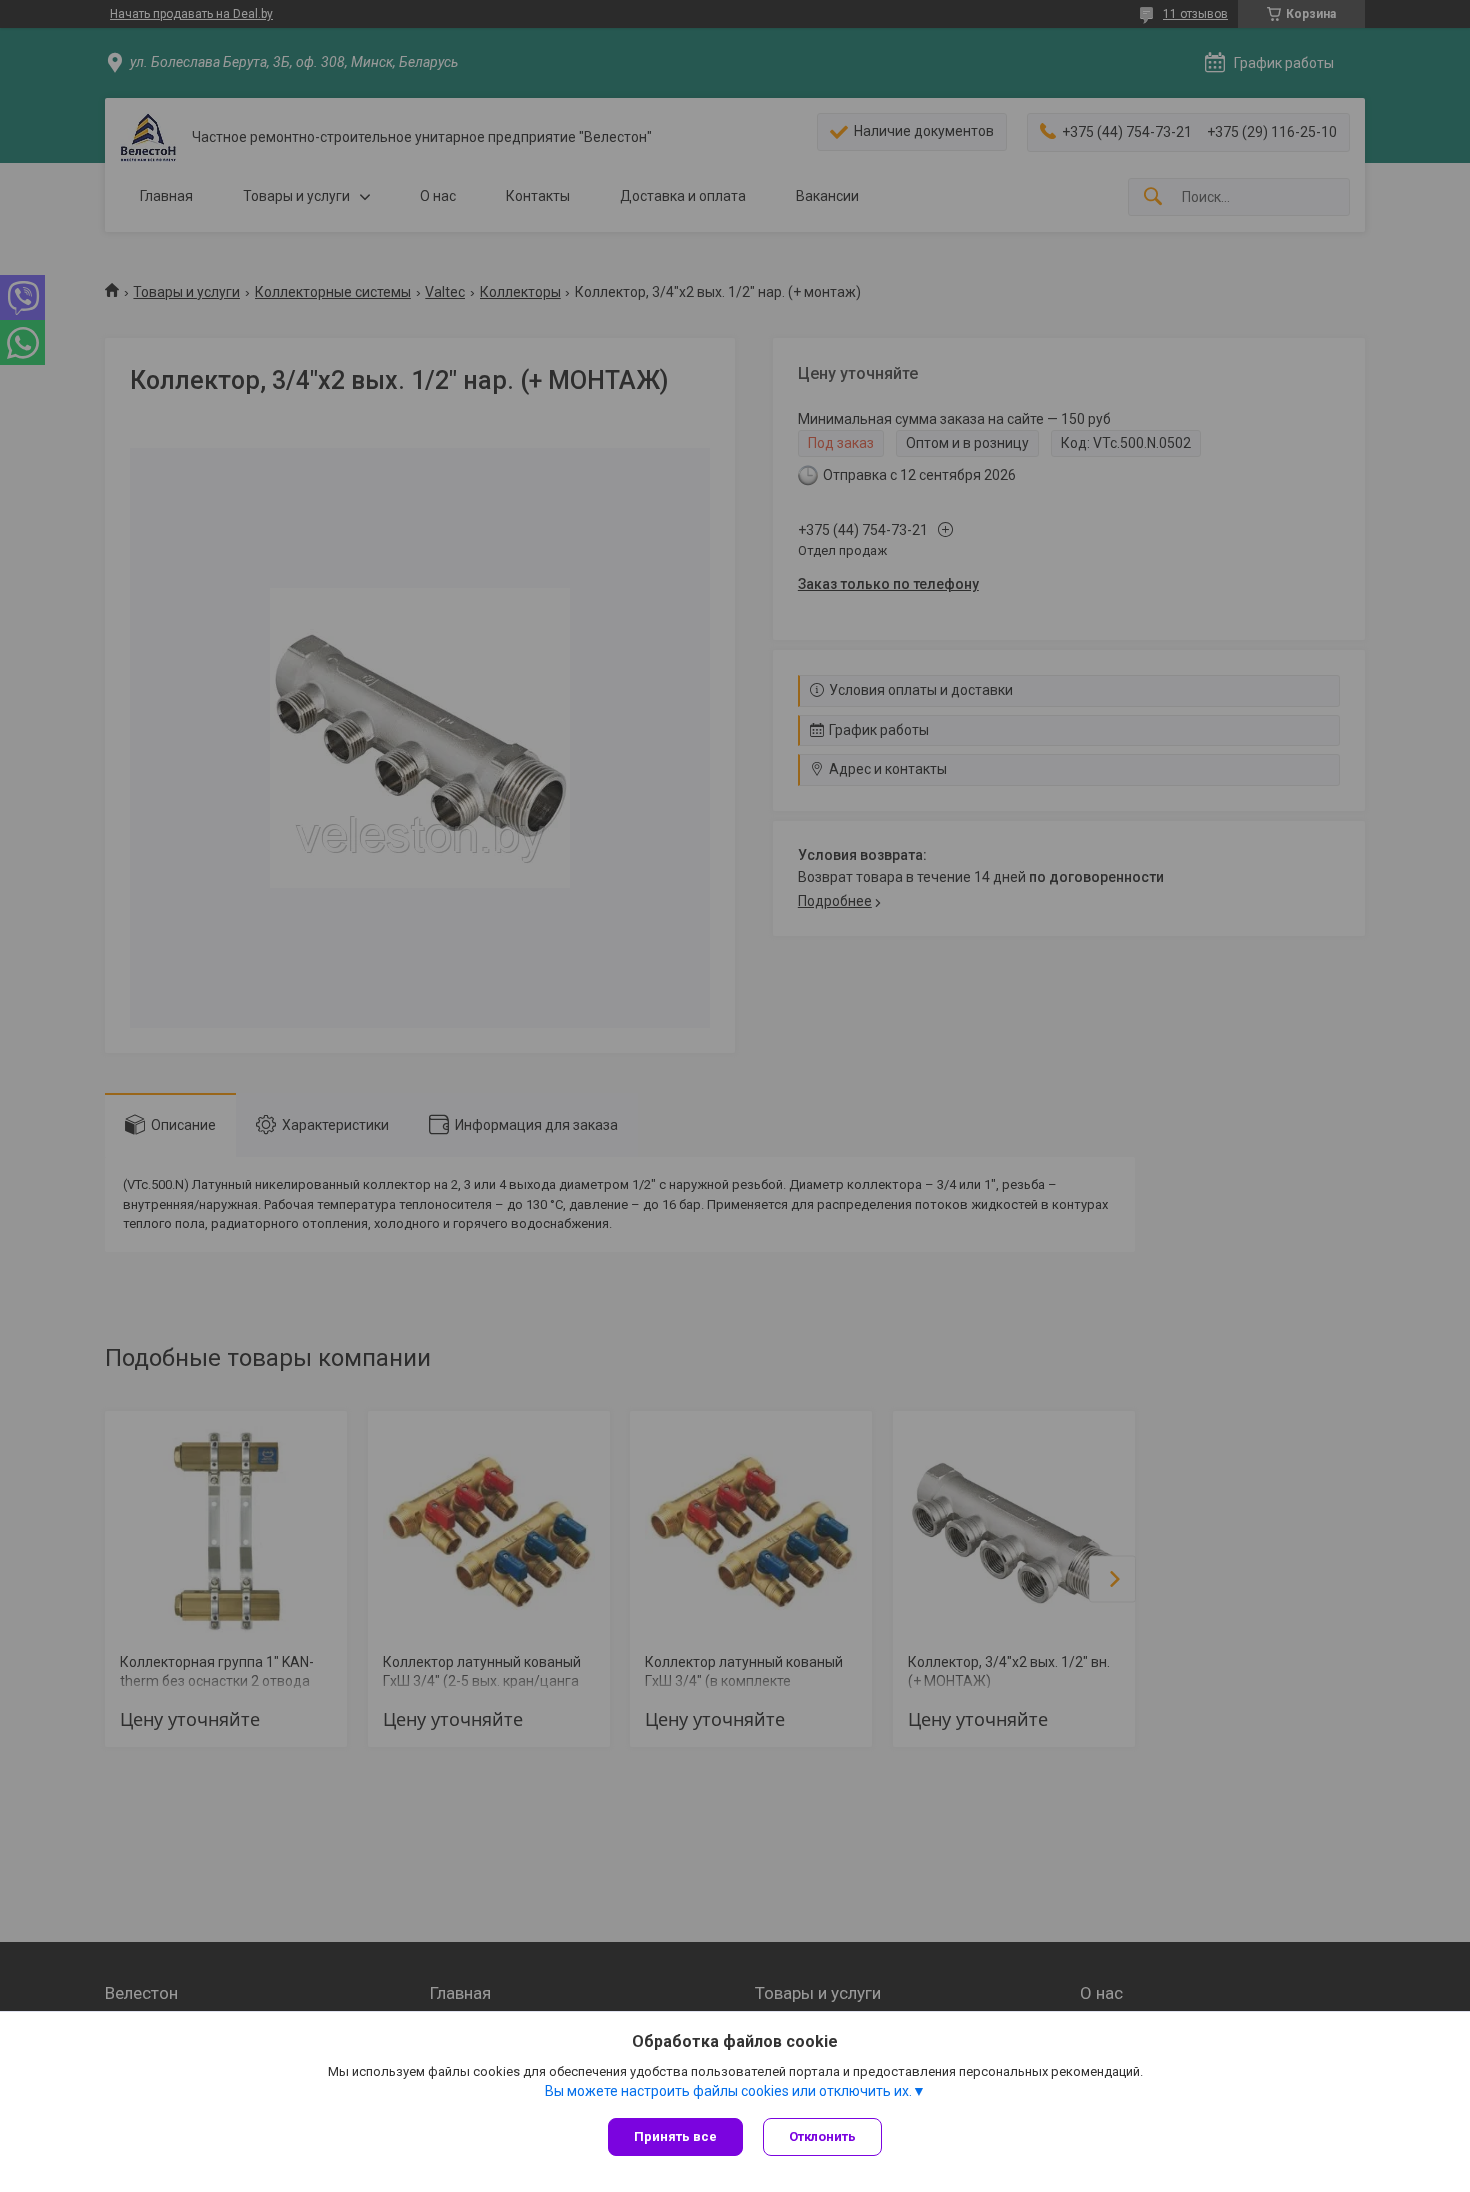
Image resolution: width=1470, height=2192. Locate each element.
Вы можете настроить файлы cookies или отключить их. (728, 2091)
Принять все (675, 2136)
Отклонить (822, 2136)
